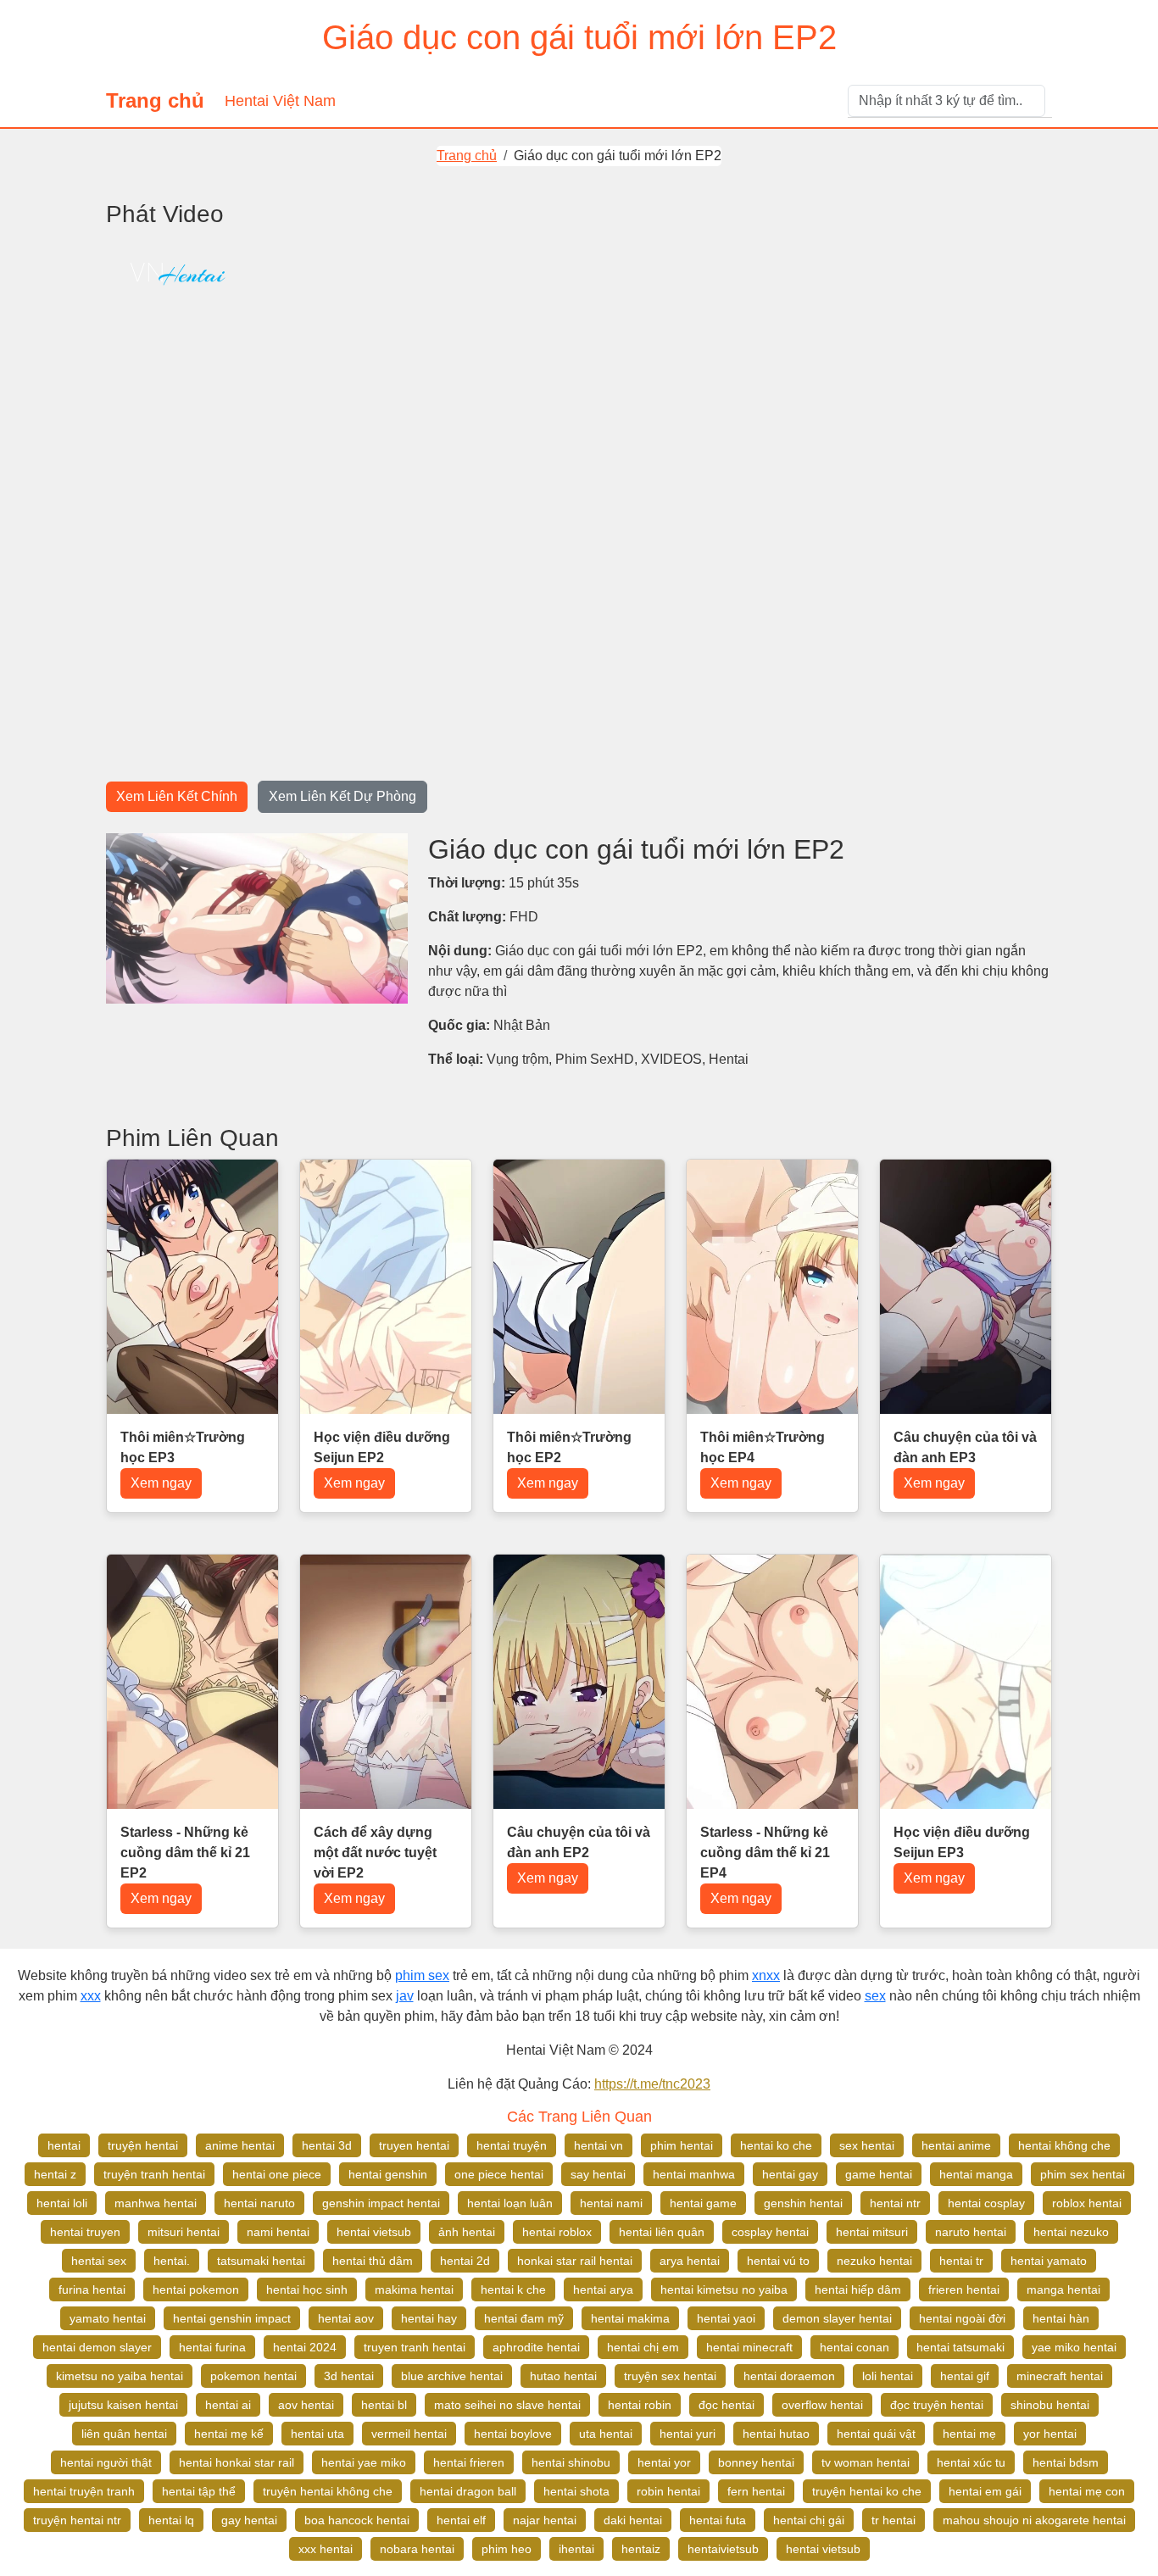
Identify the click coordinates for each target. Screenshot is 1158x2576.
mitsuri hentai (184, 2232)
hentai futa (718, 2520)
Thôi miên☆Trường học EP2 (569, 1447)
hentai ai (228, 2405)
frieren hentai (964, 2289)
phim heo (507, 2549)
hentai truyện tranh (84, 2491)
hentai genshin (388, 2174)
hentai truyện (512, 2145)
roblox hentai (1087, 2203)
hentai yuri (688, 2434)
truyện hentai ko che (867, 2491)
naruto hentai (971, 2232)
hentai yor (664, 2462)
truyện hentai (143, 2145)
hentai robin (640, 2405)
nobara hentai (417, 2549)
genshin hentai (803, 2203)
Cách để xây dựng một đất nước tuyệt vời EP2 (375, 1853)
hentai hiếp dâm (858, 2289)
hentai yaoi (726, 2318)
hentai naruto (259, 2203)
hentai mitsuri (872, 2232)
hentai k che (513, 2289)
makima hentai (414, 2289)
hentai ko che (776, 2145)
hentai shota (576, 2491)
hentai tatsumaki (960, 2347)
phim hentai (682, 2145)
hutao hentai (563, 2376)
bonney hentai (756, 2462)
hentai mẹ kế (229, 2434)
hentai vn (598, 2145)
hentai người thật (106, 2462)
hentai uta (317, 2434)
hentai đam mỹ (524, 2318)
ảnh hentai (467, 2232)
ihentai (576, 2549)
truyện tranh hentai (154, 2174)
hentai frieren (469, 2462)
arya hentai (690, 2261)
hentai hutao (776, 2434)
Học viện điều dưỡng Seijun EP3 (962, 1842)
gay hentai (249, 2520)
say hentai (598, 2174)
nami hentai (278, 2232)
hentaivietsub (723, 2549)
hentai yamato (1049, 2261)
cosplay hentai (770, 2232)
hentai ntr (895, 2203)
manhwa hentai (156, 2203)
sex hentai (867, 2145)
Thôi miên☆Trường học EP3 (183, 1447)
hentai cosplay (986, 2203)
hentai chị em (643, 2347)
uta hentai (606, 2434)
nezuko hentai (874, 2261)
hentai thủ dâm (373, 2261)
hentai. (172, 2261)
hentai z (55, 2174)
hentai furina (212, 2347)
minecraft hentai (1060, 2376)
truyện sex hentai (670, 2376)
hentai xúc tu (971, 2462)
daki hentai (633, 2520)
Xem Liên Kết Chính (177, 796)
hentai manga (976, 2174)
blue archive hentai (452, 2376)
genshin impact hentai (381, 2203)
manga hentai (1063, 2289)
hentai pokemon (196, 2289)
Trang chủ (155, 100)
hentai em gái (985, 2491)
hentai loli (62, 2203)
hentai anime (956, 2145)
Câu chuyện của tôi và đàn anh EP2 (579, 1842)
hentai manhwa (694, 2174)
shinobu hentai (1050, 2405)
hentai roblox (557, 2232)
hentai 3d (327, 2145)
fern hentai (756, 2491)
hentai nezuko (1071, 2232)
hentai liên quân (662, 2232)
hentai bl (384, 2405)
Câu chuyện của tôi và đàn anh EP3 (965, 1447)
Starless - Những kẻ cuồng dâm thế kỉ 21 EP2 (185, 1853)
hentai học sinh (307, 2289)
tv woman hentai (866, 2462)
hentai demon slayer (97, 2347)
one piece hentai (499, 2174)
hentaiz (641, 2549)
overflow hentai (822, 2405)
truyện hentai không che (328, 2491)
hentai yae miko (364, 2462)
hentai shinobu (571, 2462)
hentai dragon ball (468, 2491)
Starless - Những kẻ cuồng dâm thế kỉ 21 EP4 (765, 1853)
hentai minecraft (749, 2347)
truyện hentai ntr (77, 2520)
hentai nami (611, 2203)
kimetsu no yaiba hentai (120, 2376)
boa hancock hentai (357, 2520)
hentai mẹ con (1087, 2491)
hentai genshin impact (232, 2318)
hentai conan (855, 2347)
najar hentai (545, 2520)
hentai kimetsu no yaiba (724, 2289)
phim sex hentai (1083, 2174)
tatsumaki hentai (261, 2261)
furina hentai (92, 2289)
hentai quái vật (876, 2434)
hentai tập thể (199, 2491)
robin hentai (668, 2491)
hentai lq (171, 2520)
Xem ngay (161, 1483)
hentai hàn (1061, 2318)
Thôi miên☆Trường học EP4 (763, 1447)
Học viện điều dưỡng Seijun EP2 (382, 1447)
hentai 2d (465, 2261)
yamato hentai (108, 2318)
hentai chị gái (809, 2520)
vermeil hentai (409, 2434)
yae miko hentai (1074, 2347)
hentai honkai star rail (237, 2462)
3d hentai (349, 2376)
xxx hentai (326, 2549)
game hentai (879, 2174)
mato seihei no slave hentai (507, 2405)
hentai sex (99, 2261)
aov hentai (306, 2405)
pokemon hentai (253, 2376)
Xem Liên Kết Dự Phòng (342, 796)
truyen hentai (414, 2145)
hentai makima (630, 2318)
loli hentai (888, 2376)
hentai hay (429, 2318)
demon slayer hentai (837, 2318)
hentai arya (603, 2289)
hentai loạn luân (510, 2203)
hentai (64, 2145)
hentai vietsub (374, 2232)
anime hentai (240, 2145)
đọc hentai (727, 2405)
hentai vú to (778, 2261)
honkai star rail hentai (575, 2261)
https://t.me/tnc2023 (652, 2084)
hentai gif (965, 2376)
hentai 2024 (305, 2347)
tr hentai (894, 2520)
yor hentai (1050, 2434)
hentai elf (461, 2520)
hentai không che (1064, 2145)
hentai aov (346, 2318)
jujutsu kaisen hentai (123, 2405)
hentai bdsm (1066, 2462)
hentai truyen (85, 2232)
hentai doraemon (789, 2376)
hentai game (703, 2203)
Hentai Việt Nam (280, 101)
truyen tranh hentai (415, 2347)
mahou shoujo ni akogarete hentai (1034, 2520)
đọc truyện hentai (937, 2405)
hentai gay (790, 2174)
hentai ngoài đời (962, 2318)
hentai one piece (277, 2174)
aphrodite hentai (536, 2347)
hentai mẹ (969, 2434)
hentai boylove (513, 2434)
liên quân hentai (124, 2434)
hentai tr (961, 2261)
